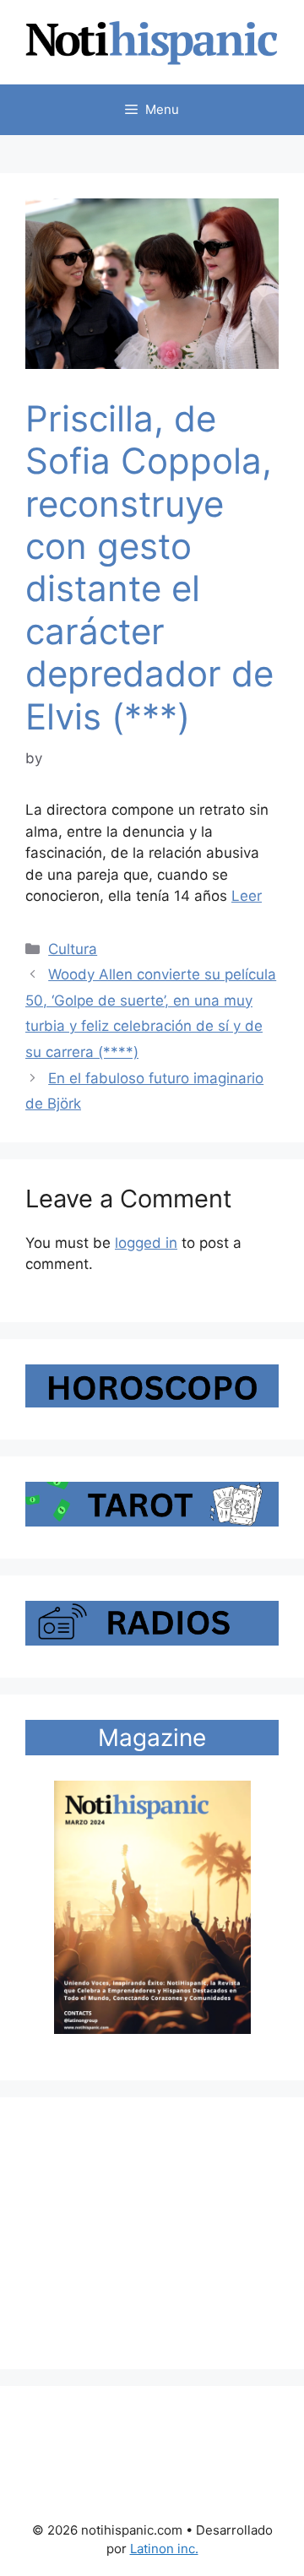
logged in (146, 1243)
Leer (247, 896)
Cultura (73, 949)
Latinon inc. (164, 2549)
